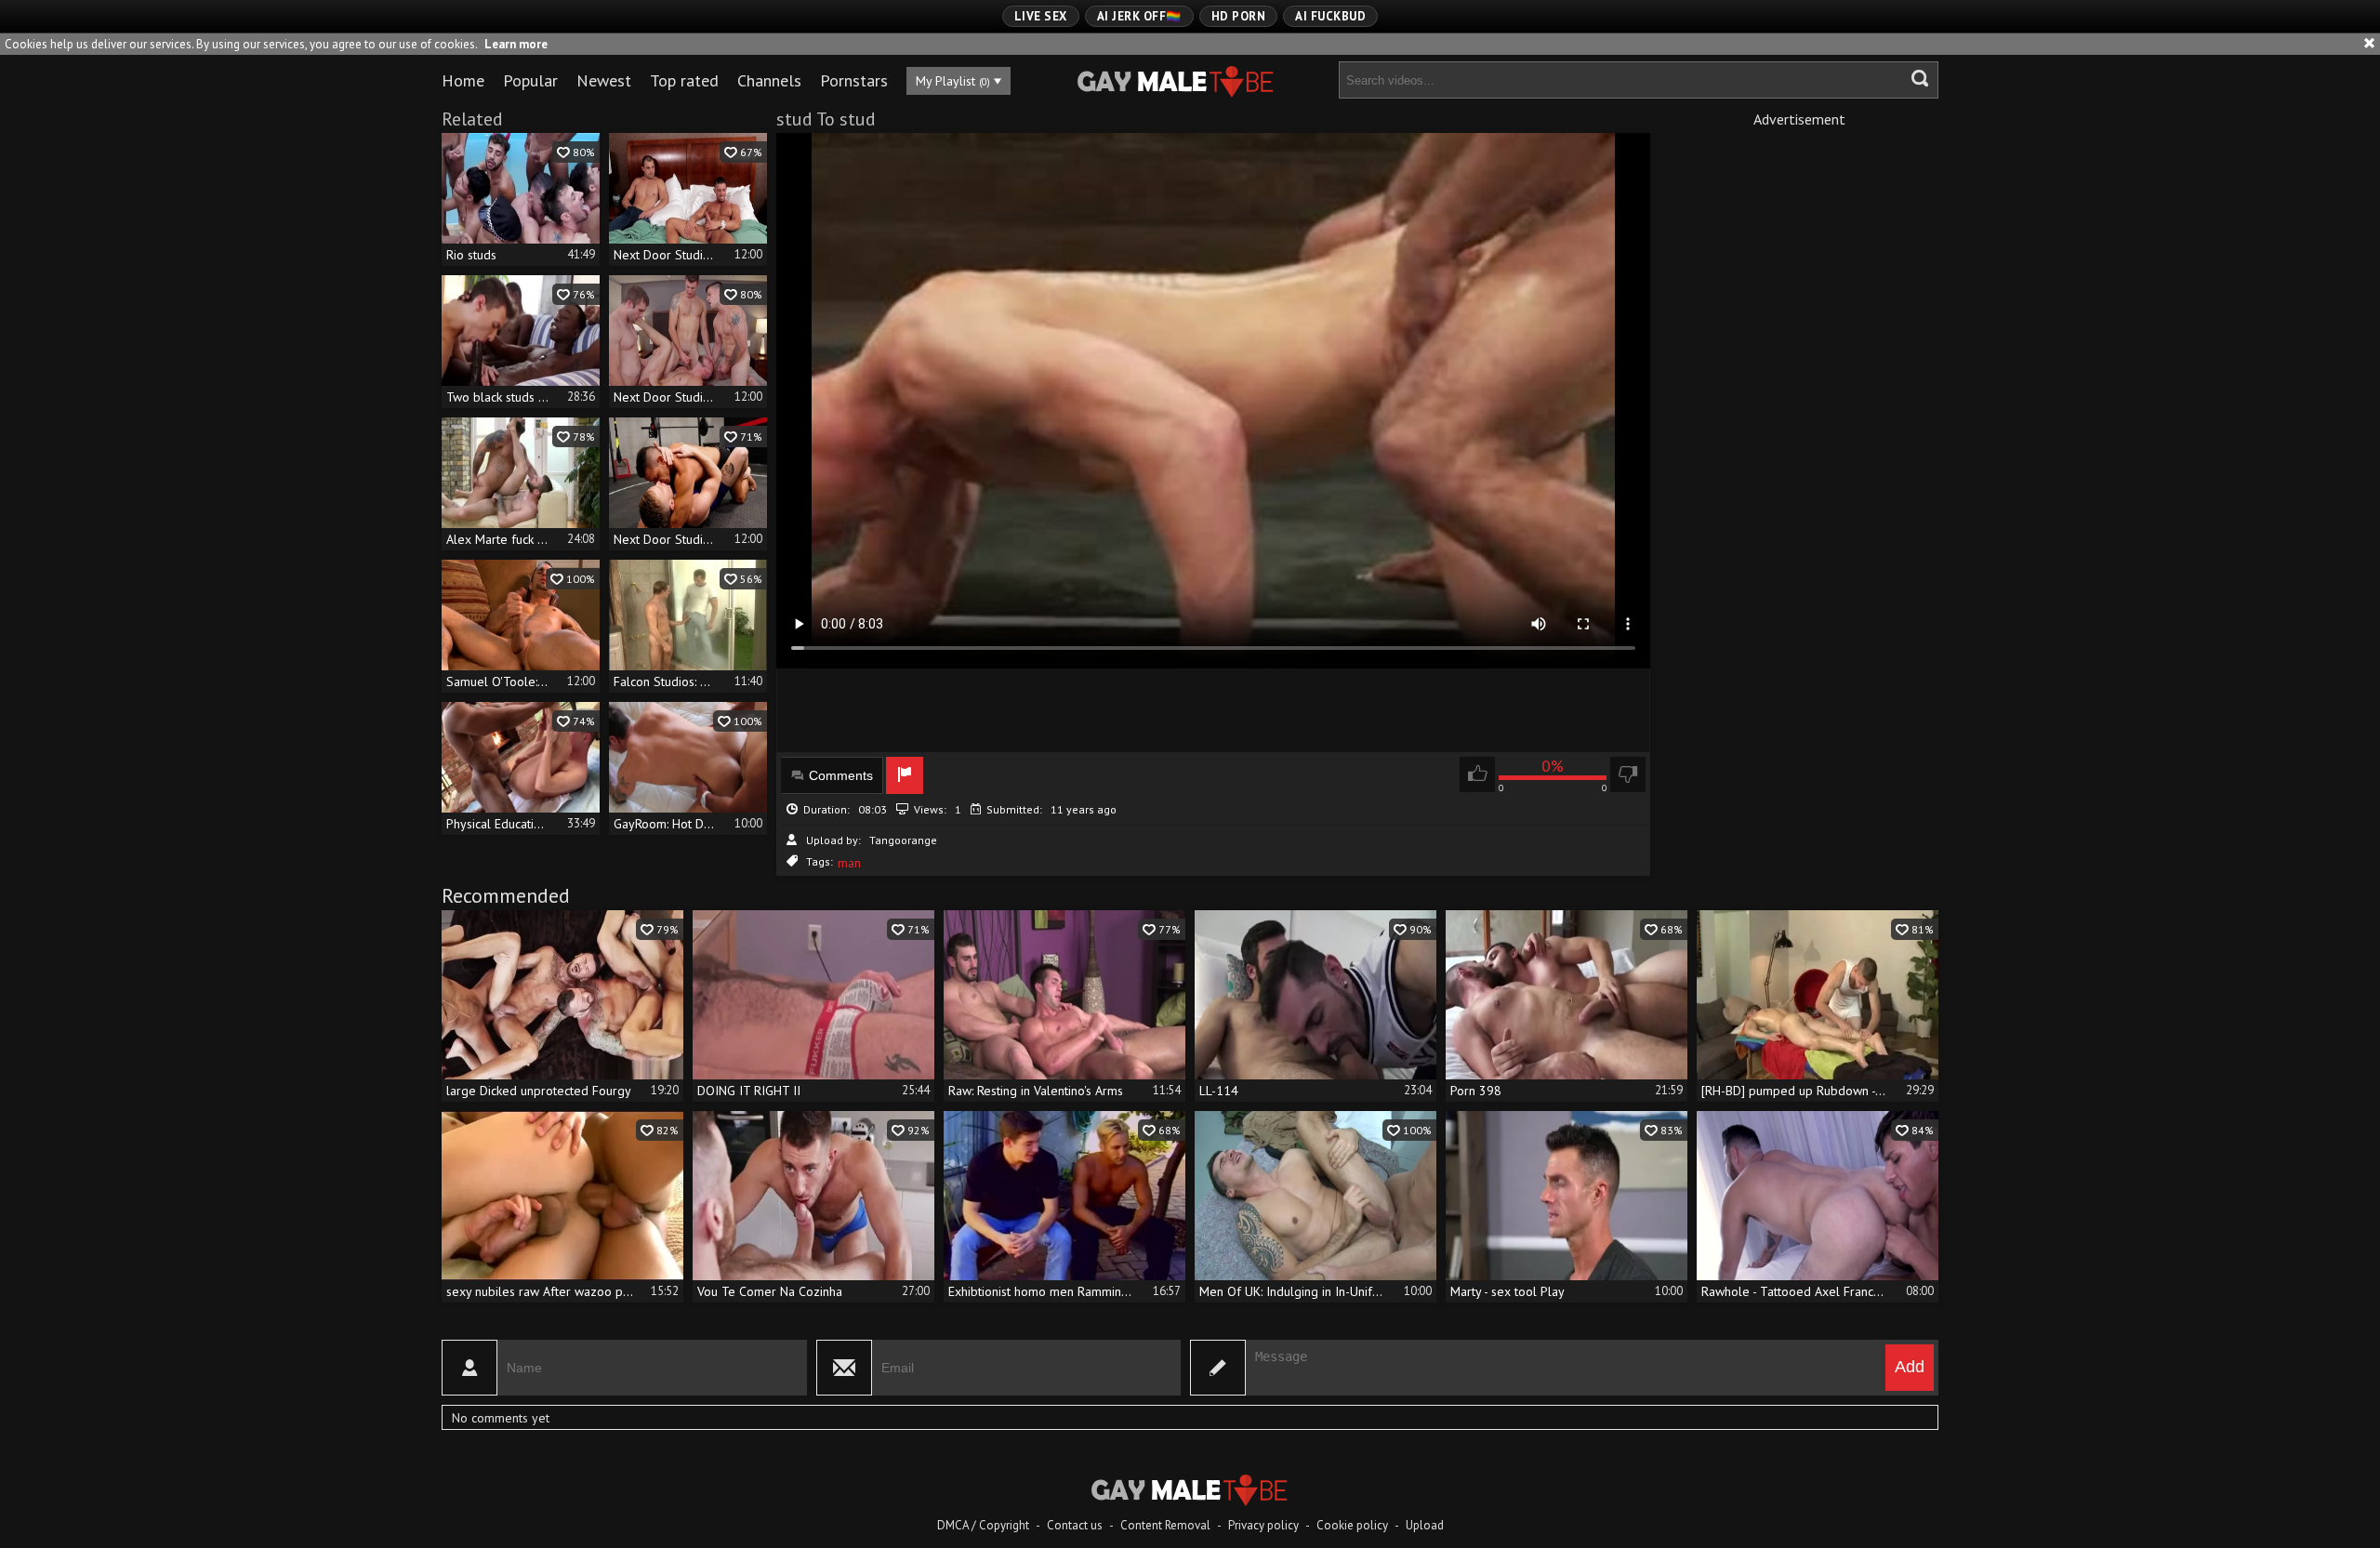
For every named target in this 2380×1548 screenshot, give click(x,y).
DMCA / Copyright (983, 1525)
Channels (769, 80)
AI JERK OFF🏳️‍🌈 (1139, 16)
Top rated (684, 80)
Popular (530, 80)
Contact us (1075, 1525)
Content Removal (1165, 1525)
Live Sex (1041, 16)
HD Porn (1239, 16)
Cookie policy (1352, 1525)
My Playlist (953, 81)
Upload (1425, 1525)
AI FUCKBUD (1330, 16)
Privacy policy (1263, 1525)
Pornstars (854, 80)
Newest (604, 80)
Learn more (516, 44)
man (849, 863)
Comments (841, 775)
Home (463, 80)
